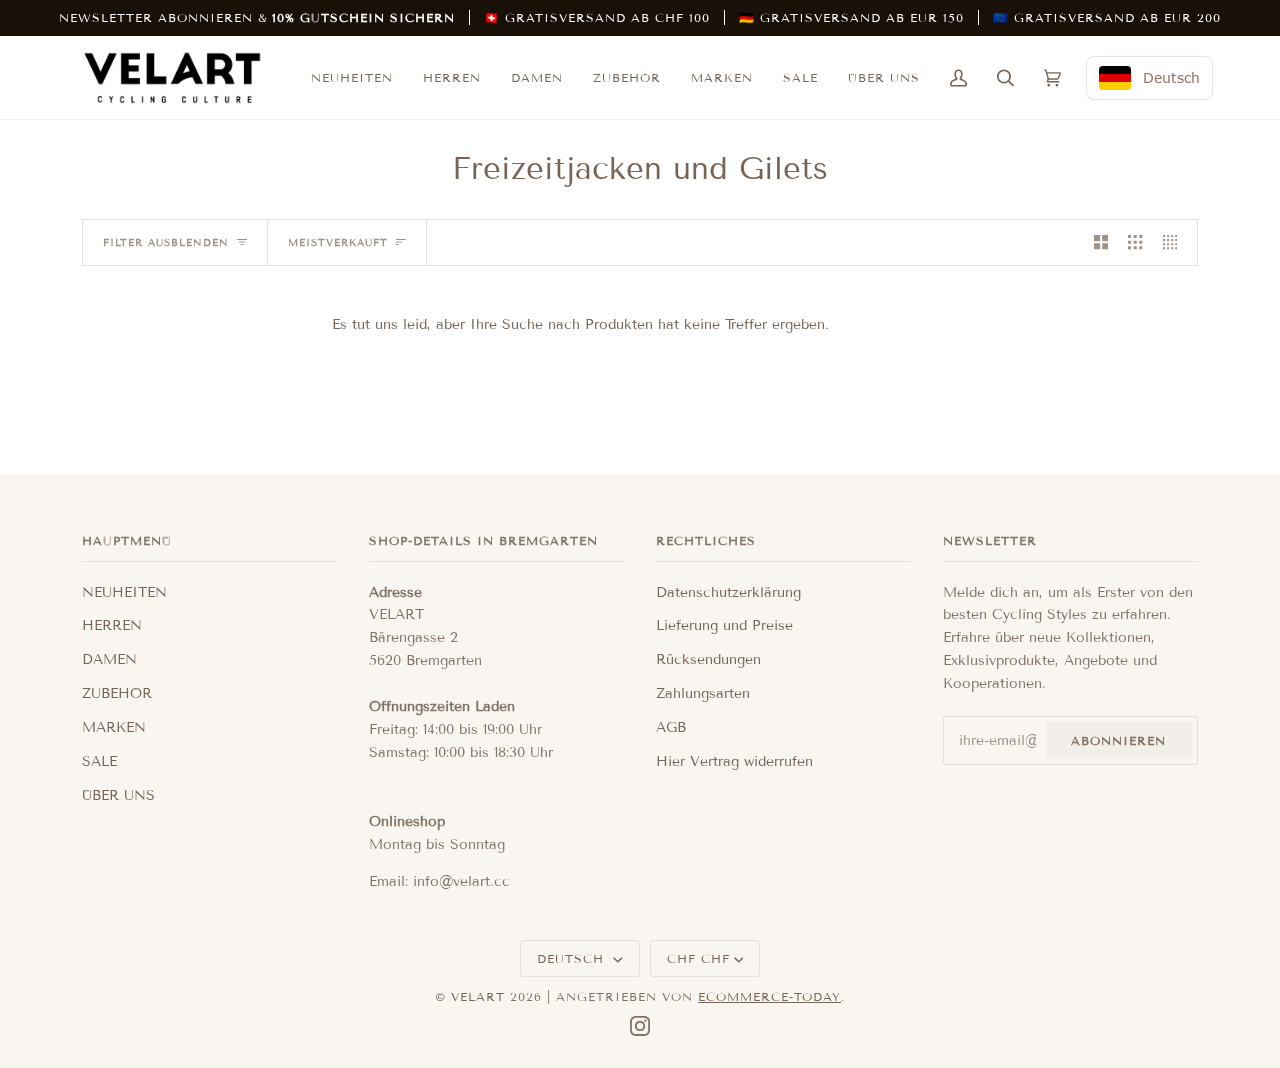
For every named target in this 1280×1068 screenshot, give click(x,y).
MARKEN (114, 727)
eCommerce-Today (769, 996)
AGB (671, 727)
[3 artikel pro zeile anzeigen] (1135, 242)
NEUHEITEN (124, 592)
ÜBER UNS (118, 795)
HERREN (112, 625)
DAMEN (109, 659)
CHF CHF (698, 958)
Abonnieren (1118, 740)
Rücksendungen (708, 659)
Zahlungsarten (703, 693)
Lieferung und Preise (724, 625)
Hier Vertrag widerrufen (734, 761)
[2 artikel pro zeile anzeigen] (1101, 242)
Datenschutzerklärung (728, 592)
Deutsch (573, 958)
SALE (99, 761)
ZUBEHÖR (117, 693)
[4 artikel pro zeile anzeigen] (1175, 242)
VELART (478, 996)
